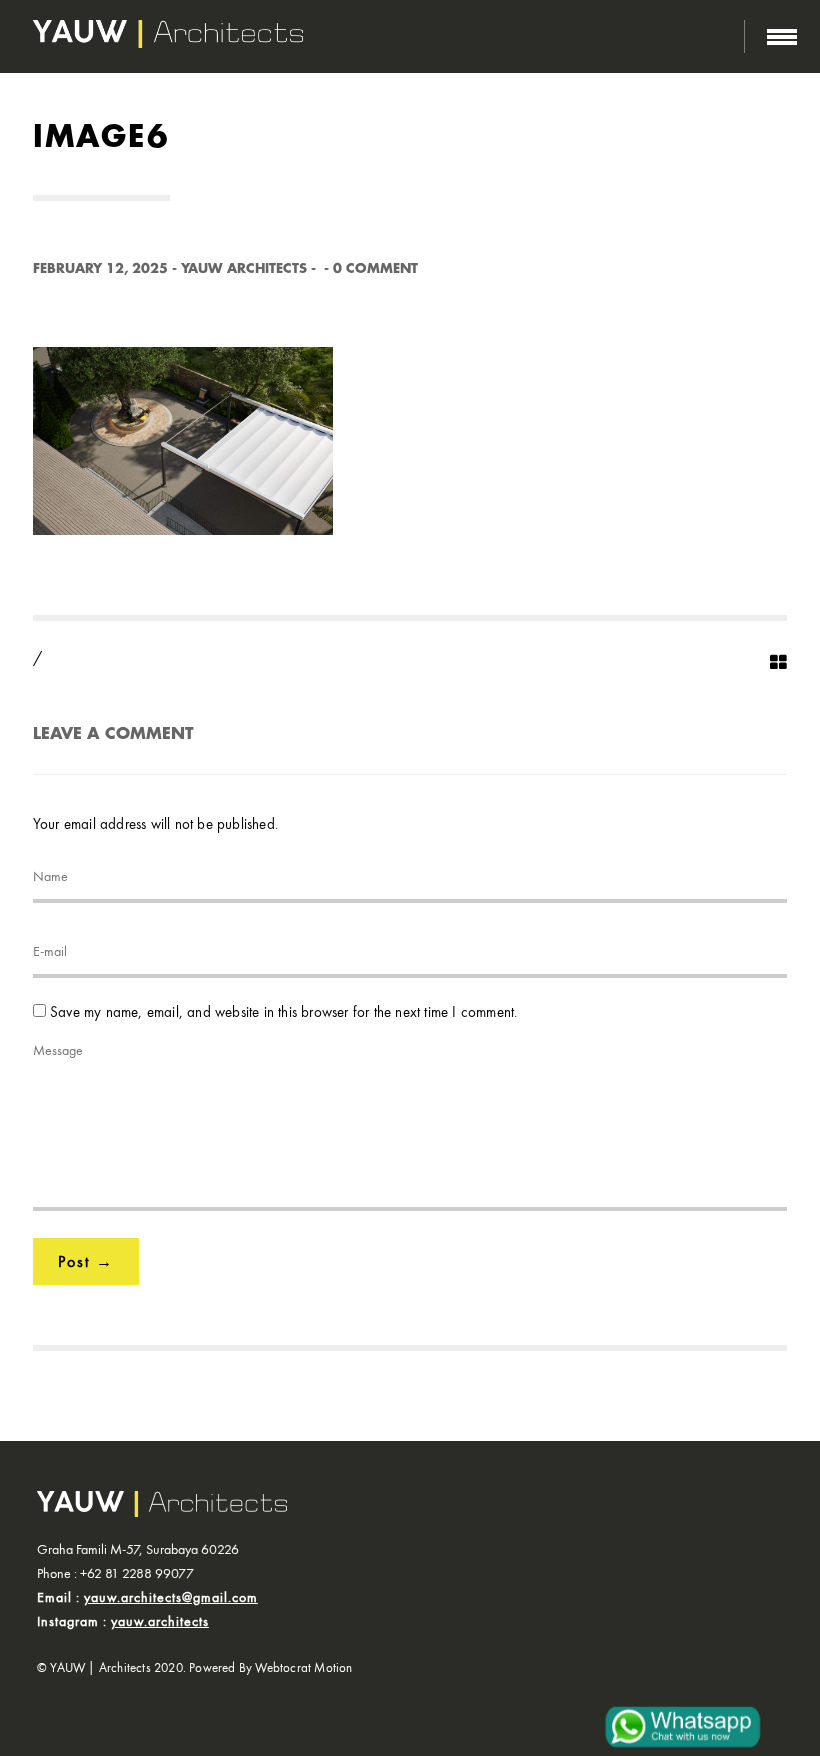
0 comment (375, 268)
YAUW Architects (244, 268)
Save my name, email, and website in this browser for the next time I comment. (283, 1012)
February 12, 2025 (100, 268)
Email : (147, 1597)
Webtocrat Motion (303, 1667)
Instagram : (123, 1621)
